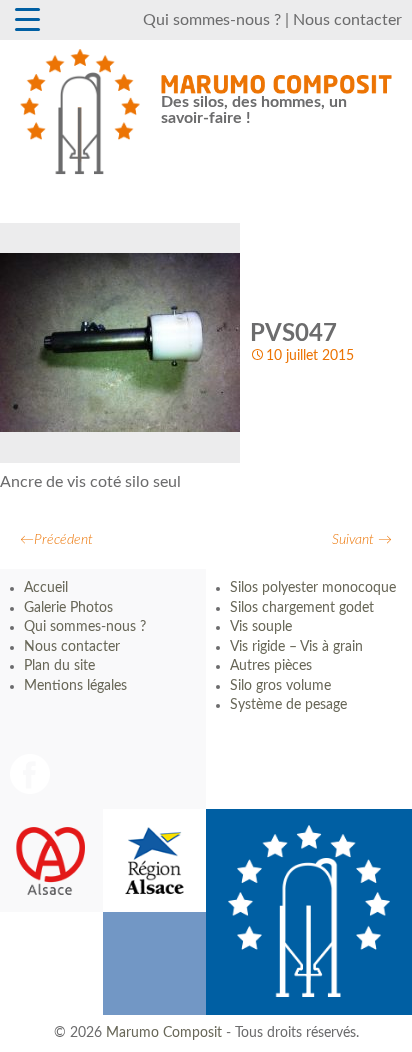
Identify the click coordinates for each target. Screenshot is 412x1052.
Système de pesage (288, 705)
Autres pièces (271, 666)
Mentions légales (75, 686)
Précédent (56, 540)
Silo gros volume (280, 686)
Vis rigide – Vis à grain (296, 647)
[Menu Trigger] (27, 20)
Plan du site (59, 666)
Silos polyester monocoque (313, 588)
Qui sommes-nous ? (212, 20)
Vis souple (261, 627)
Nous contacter (347, 20)
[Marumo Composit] (80, 111)
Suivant (362, 540)
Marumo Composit (164, 1033)
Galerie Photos (68, 608)
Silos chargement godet (302, 608)
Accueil (46, 588)
